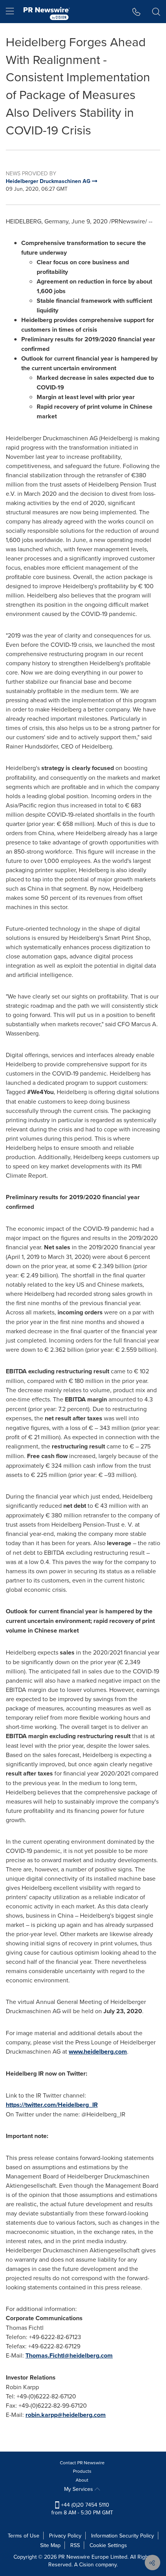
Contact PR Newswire (82, 2463)
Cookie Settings (108, 2545)
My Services (79, 2489)
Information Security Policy (123, 2536)
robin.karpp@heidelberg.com (66, 2415)
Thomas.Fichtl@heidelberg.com (69, 2355)
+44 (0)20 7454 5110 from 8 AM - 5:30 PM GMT (82, 2509)
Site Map (50, 2545)
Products (82, 2471)
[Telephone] (136, 12)
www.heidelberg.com (98, 2052)
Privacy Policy (65, 2536)
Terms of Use (24, 2536)
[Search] (156, 12)
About (82, 2480)
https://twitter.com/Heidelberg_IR (52, 2105)
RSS (75, 2545)
